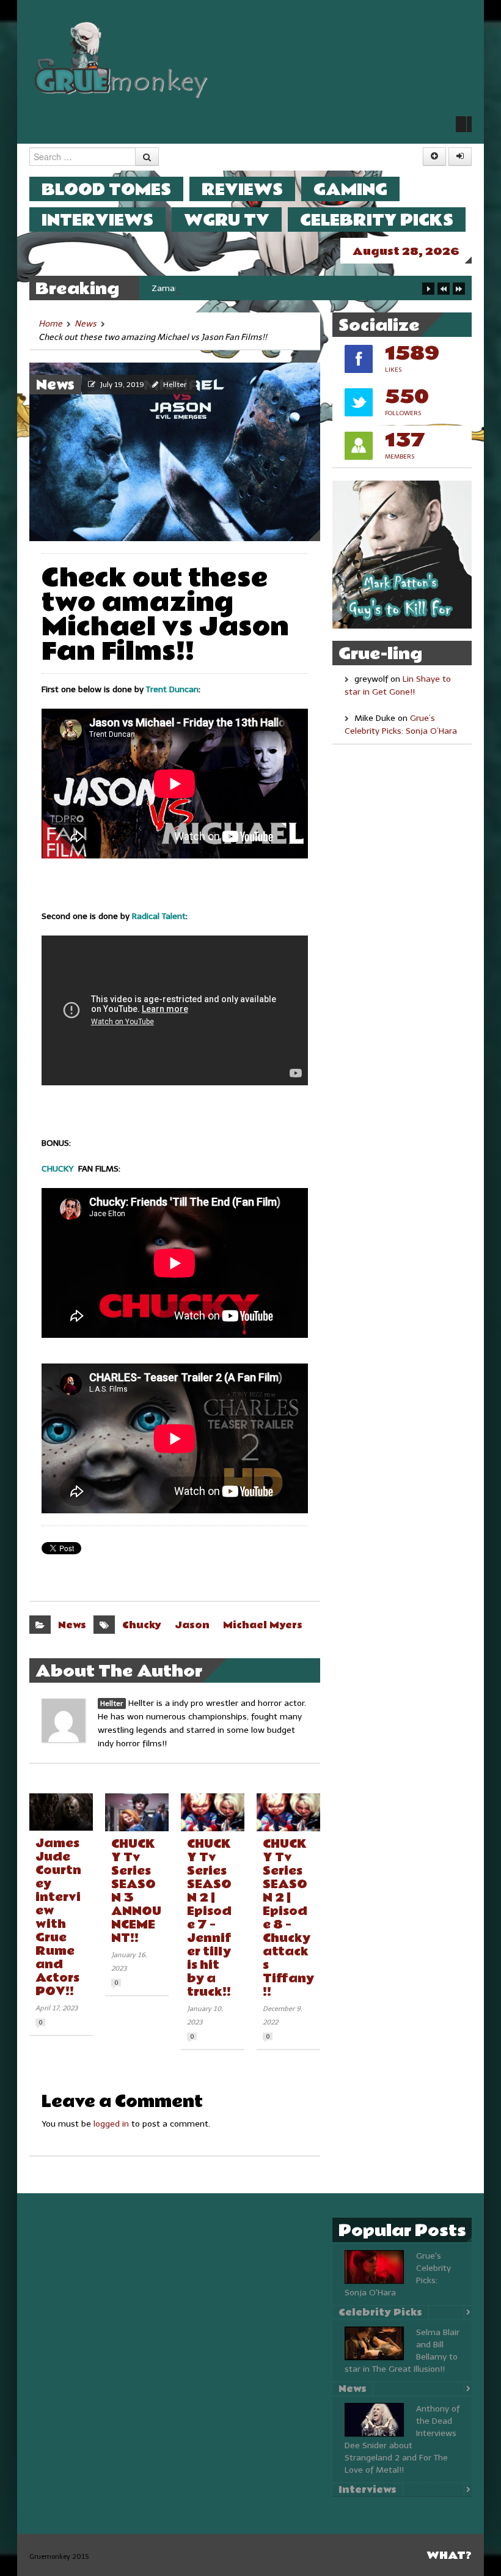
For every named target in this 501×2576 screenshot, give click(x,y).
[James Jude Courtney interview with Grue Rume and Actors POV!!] (61, 1812)
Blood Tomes (106, 189)
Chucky (142, 1625)
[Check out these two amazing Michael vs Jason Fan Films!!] (175, 451)
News (86, 324)
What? (449, 2556)
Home (50, 324)
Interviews (97, 220)
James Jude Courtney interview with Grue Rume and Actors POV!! (58, 1917)
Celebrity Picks (377, 220)
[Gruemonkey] (122, 59)
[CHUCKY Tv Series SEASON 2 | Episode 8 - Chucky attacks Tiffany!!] (288, 1812)
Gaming (350, 189)
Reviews (242, 189)
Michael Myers (263, 1625)
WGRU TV (227, 220)
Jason (192, 1625)
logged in (111, 2124)
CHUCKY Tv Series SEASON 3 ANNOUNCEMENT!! (136, 1891)
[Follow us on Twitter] (464, 124)
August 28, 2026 (406, 252)
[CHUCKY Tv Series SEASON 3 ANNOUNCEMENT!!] (137, 1812)
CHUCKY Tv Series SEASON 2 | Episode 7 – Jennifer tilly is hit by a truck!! (209, 1918)
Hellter (175, 385)
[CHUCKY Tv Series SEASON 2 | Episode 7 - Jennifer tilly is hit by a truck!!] (213, 1812)
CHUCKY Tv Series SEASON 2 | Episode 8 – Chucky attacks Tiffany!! (288, 1918)
